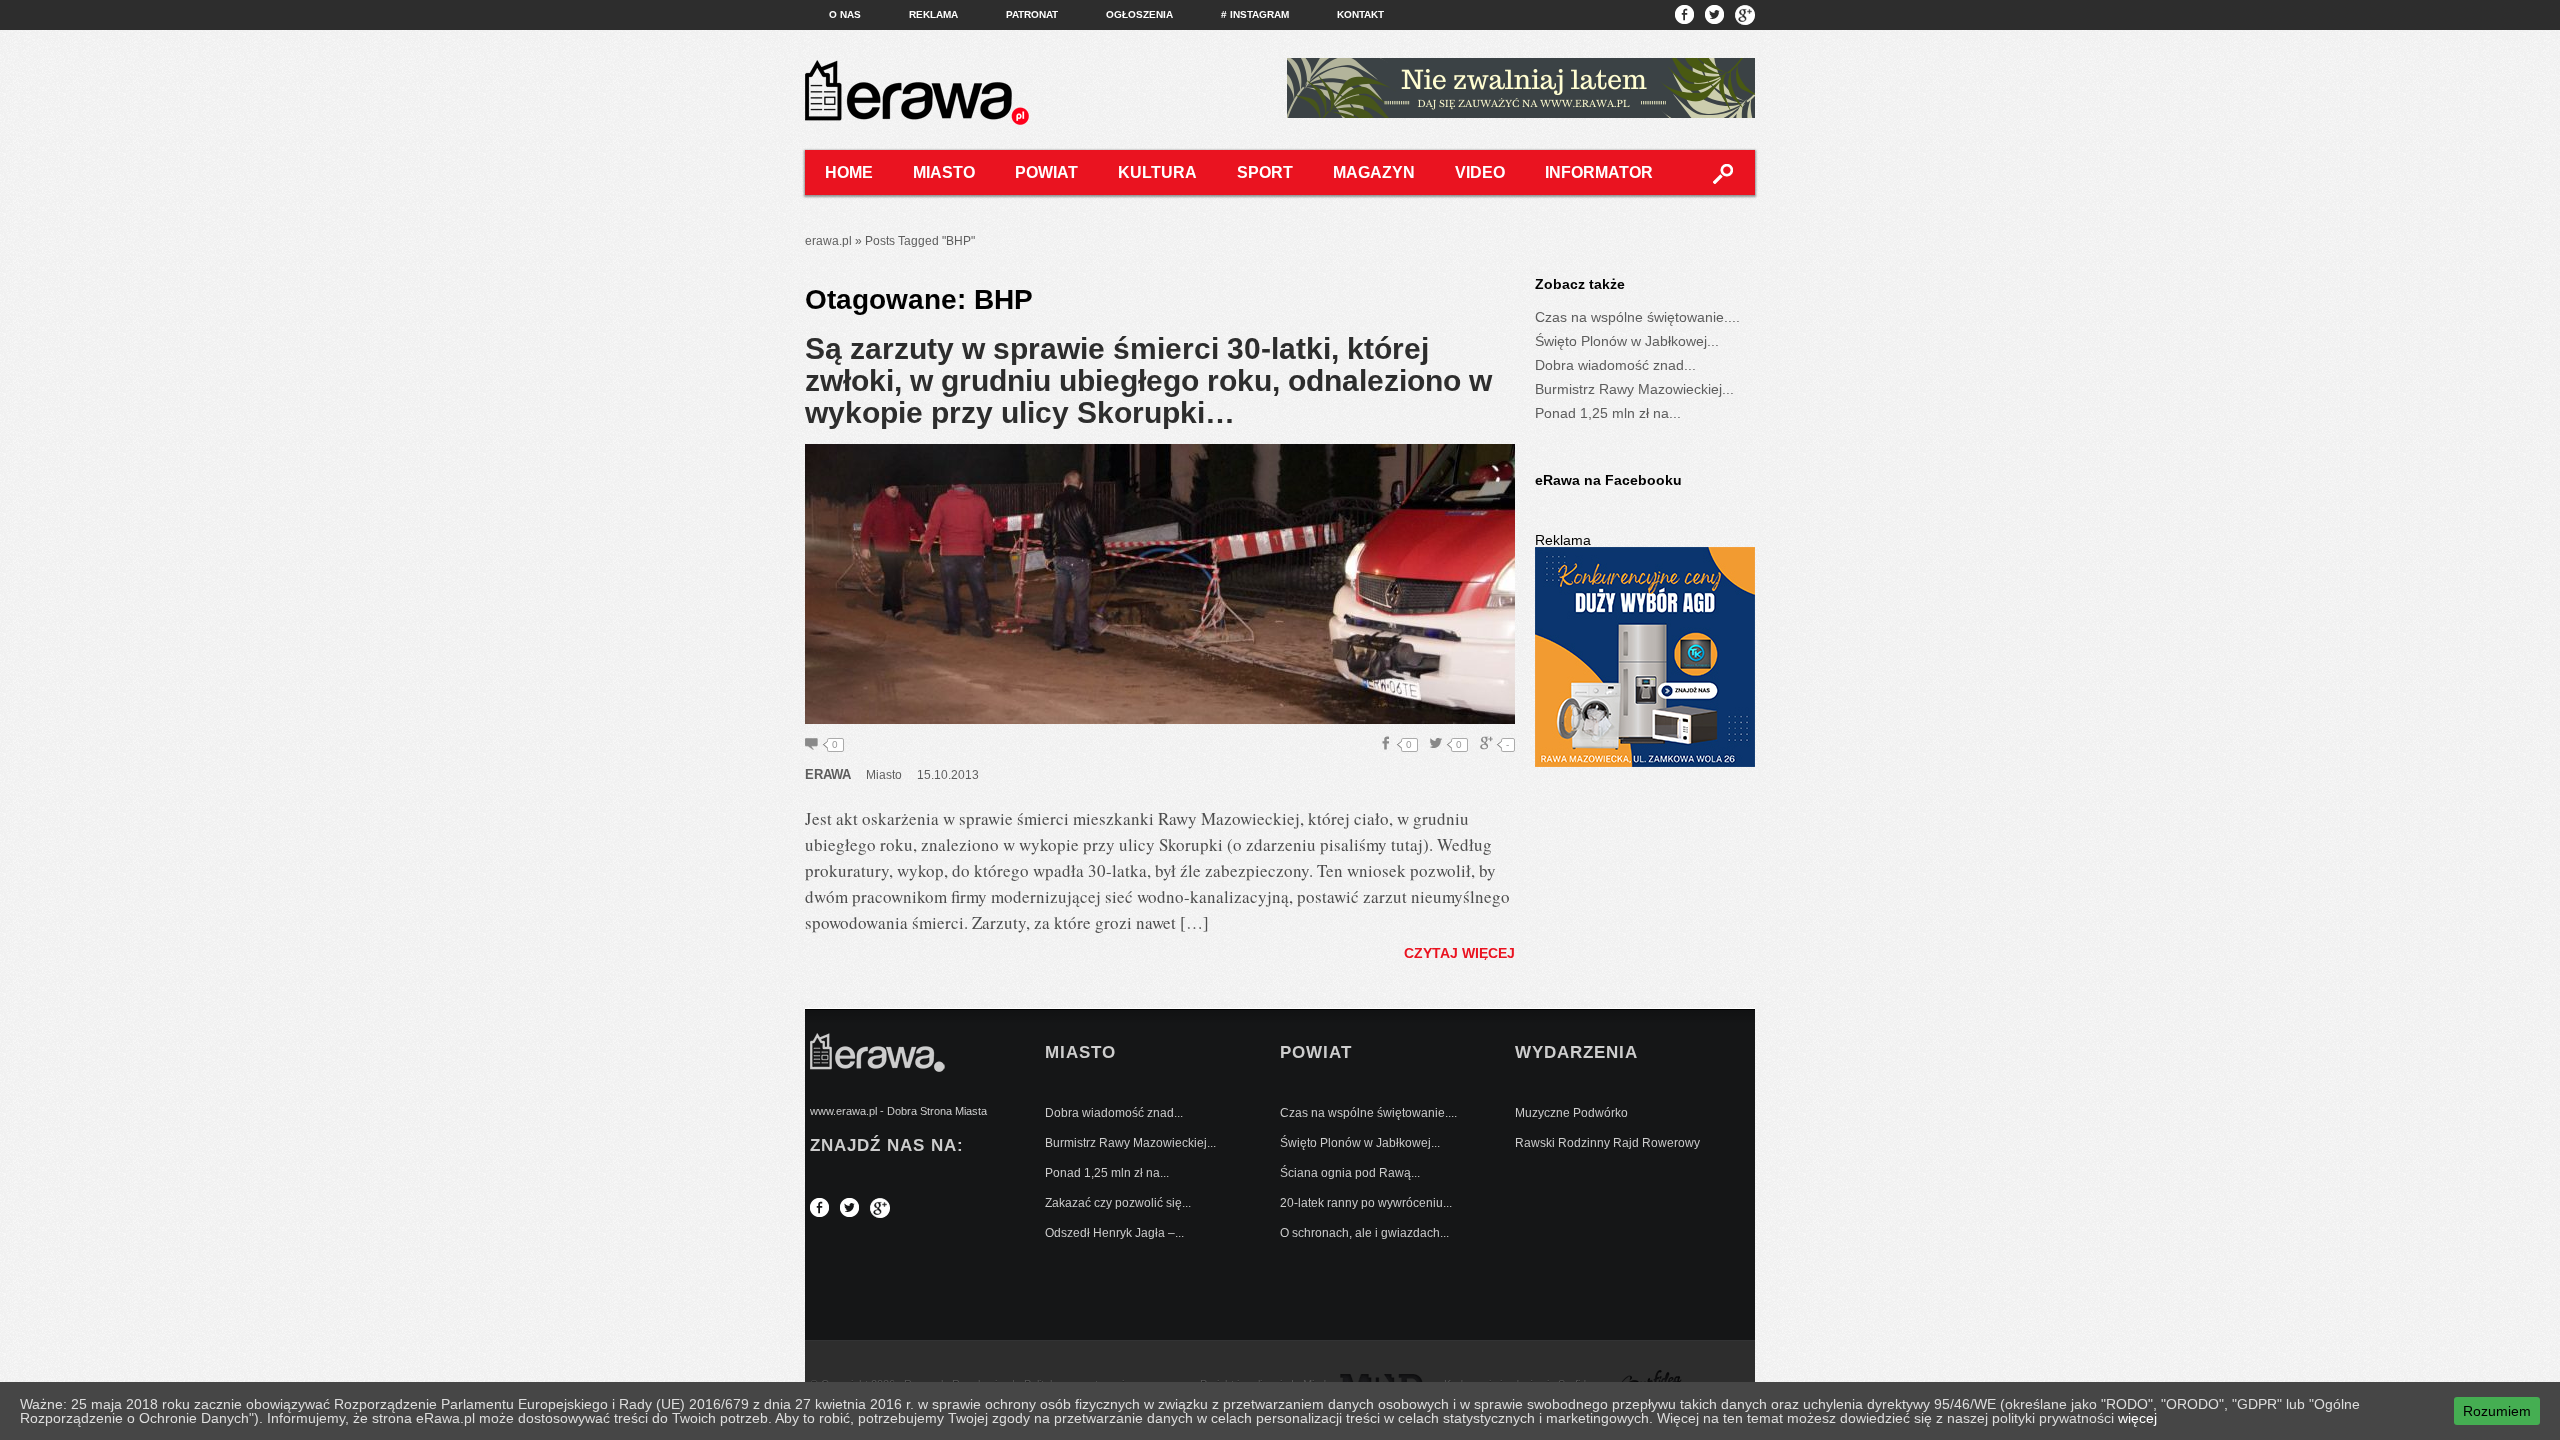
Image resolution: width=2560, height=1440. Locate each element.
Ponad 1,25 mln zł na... (1608, 413)
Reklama (933, 14)
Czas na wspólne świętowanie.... (1637, 317)
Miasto (944, 172)
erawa (828, 774)
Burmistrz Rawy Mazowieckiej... (1634, 389)
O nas (845, 14)
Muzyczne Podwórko (1571, 1113)
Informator (1599, 172)
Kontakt (1360, 14)
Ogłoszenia (1139, 14)
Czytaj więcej (1459, 953)
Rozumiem (2497, 1411)
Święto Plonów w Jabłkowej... (1627, 341)
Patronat (1032, 14)
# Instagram (1255, 14)
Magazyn (1374, 172)
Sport (1265, 172)
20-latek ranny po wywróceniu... (1366, 1203)
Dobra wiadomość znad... (1615, 365)
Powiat (1046, 172)
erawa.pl (828, 241)
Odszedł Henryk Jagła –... (1114, 1233)
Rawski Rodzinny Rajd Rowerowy (1607, 1143)
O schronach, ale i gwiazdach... (1364, 1233)
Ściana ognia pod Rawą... (1350, 1173)
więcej (2137, 1418)
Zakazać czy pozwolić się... (1118, 1203)
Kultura (1157, 172)
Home (849, 172)
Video (1480, 172)
